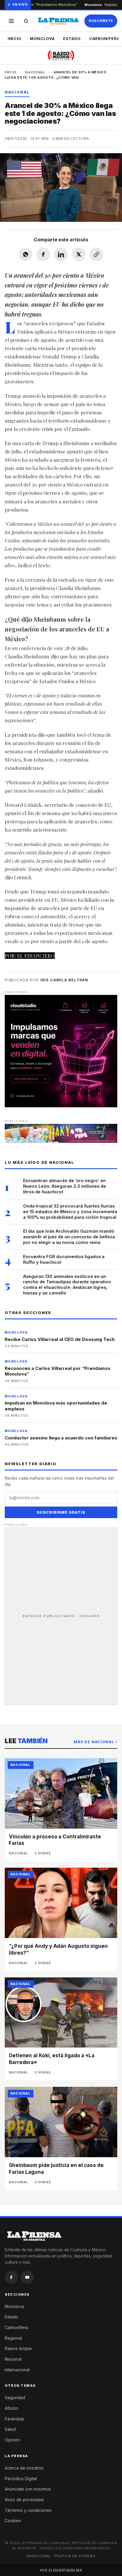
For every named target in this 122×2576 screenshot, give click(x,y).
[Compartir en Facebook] (43, 254)
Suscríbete (101, 21)
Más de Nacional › (95, 1742)
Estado (72, 38)
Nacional (35, 72)
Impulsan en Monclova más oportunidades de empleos (56, 1406)
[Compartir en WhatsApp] (25, 254)
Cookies (13, 2521)
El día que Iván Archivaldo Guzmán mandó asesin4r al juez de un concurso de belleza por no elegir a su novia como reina (69, 1237)
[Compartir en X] (79, 254)
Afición (11, 2408)
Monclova (42, 38)
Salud (10, 2429)
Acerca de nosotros (24, 2468)
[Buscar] (26, 21)
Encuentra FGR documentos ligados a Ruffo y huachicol (64, 1259)
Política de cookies (75, 2556)
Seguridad (15, 2398)
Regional (13, 2338)
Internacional (17, 2370)
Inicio (15, 38)
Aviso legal (38, 2556)
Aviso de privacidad (24, 2500)
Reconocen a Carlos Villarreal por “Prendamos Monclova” (58, 1371)
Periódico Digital (21, 2479)
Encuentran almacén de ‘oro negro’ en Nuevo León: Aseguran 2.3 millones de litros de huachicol (65, 1186)
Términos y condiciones (28, 2510)
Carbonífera (16, 2327)
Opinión (12, 2440)
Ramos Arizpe (18, 2348)
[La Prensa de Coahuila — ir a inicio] (58, 21)
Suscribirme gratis (61, 1512)
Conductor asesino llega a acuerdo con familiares (61, 1438)
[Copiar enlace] (97, 254)
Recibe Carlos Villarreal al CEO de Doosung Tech (60, 1339)
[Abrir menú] (11, 21)
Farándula (14, 2419)
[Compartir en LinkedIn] (61, 254)
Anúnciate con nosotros (28, 2489)
